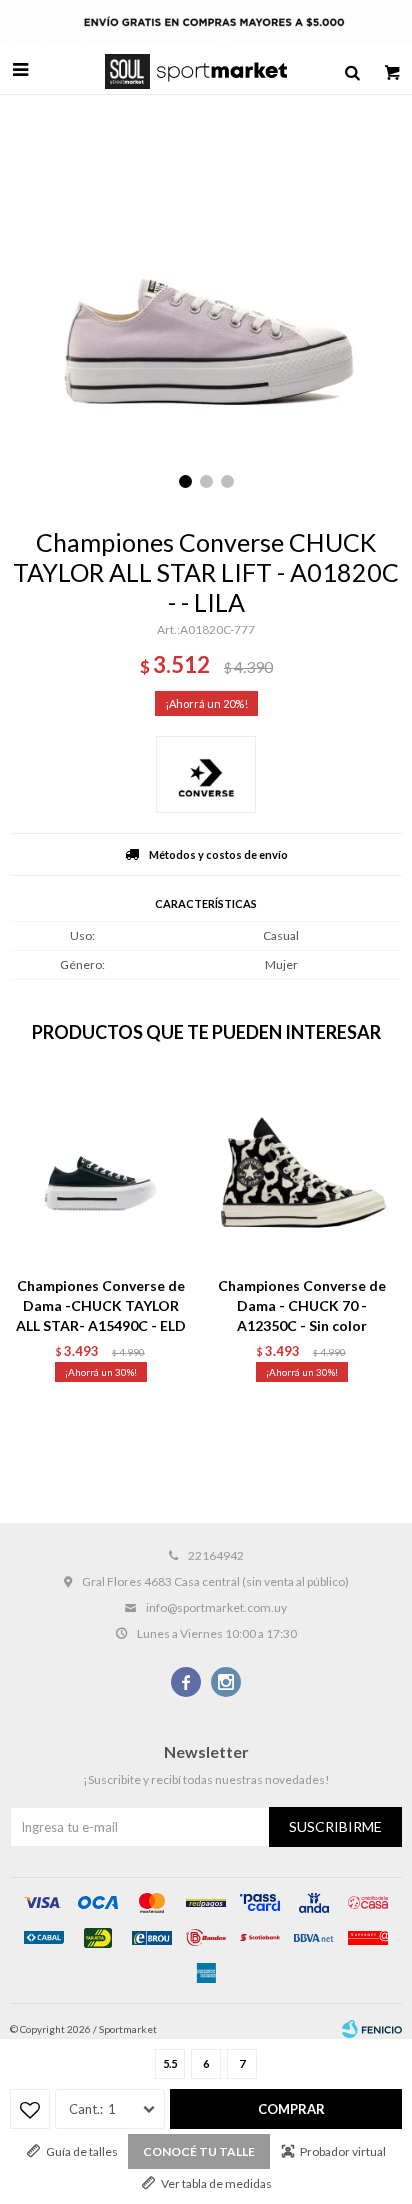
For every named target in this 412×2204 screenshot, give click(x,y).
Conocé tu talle (199, 2151)
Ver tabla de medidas (216, 2183)
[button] (352, 70)
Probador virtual (343, 2151)
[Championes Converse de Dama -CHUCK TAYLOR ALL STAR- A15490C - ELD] (100, 1170)
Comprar (291, 2109)
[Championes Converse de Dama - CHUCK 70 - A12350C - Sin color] (301, 1170)
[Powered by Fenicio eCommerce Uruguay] (372, 2029)
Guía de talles (82, 2151)
